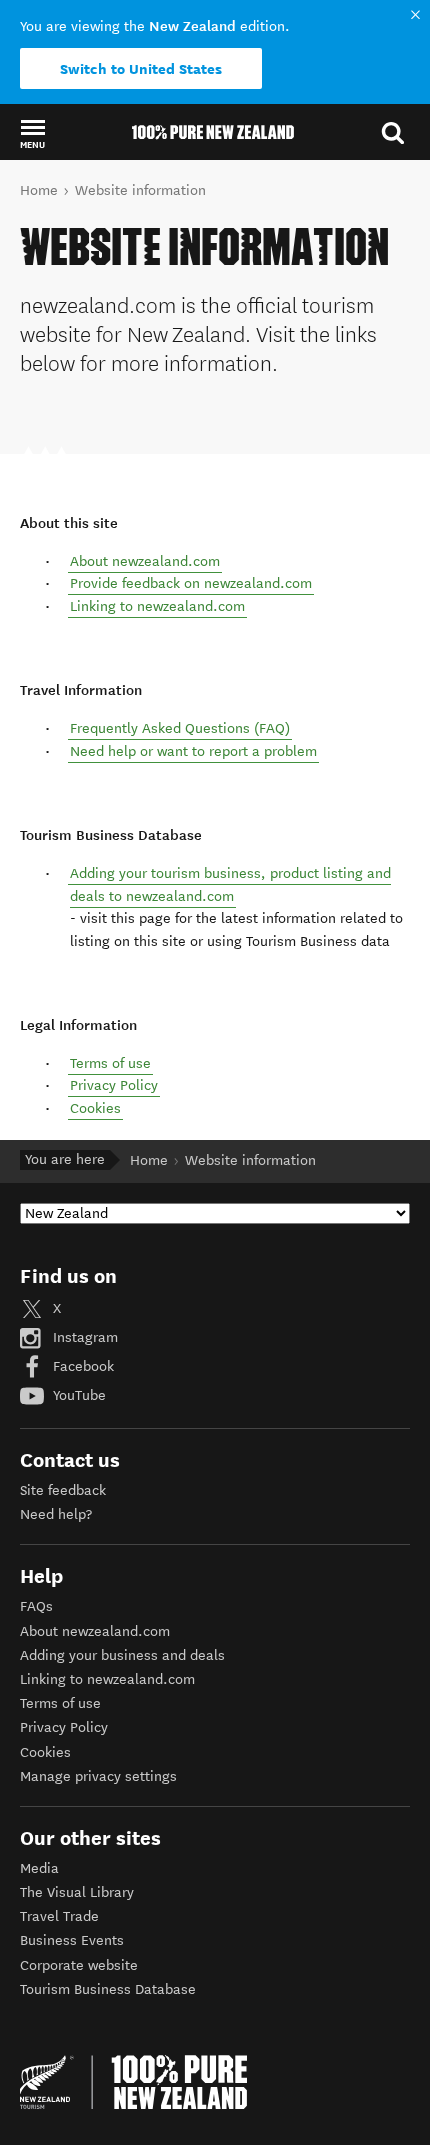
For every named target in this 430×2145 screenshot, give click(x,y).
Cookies (95, 1108)
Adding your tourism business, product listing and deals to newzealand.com (230, 884)
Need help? (56, 1514)
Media (39, 1868)
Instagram (83, 1337)
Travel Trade (59, 1916)
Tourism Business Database (108, 1989)
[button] (32, 133)
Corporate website (79, 1965)
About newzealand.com (145, 561)
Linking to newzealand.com (157, 606)
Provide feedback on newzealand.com (191, 583)
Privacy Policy (114, 1085)
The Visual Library (77, 1892)
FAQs (36, 1606)
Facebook (81, 1366)
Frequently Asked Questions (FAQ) (180, 728)
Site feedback (63, 1490)
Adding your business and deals (122, 1655)
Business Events (72, 1940)
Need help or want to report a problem (193, 751)
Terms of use (110, 1063)
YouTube (77, 1395)
